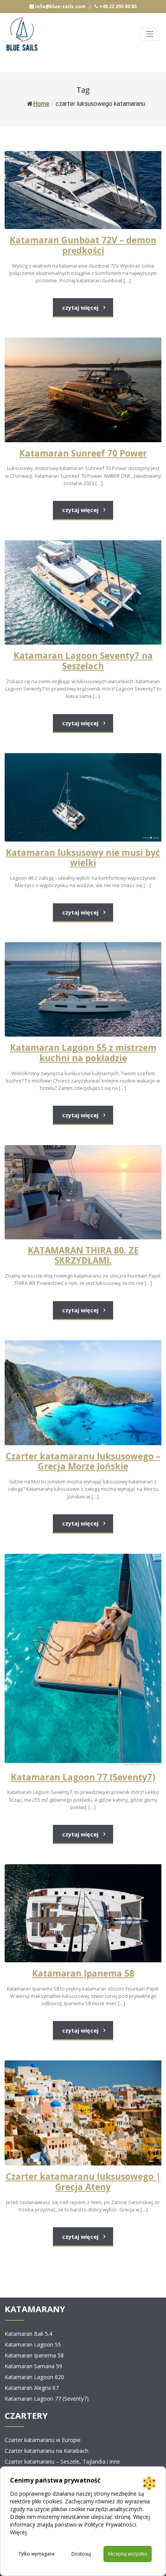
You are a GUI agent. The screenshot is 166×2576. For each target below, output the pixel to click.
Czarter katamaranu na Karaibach (47, 2451)
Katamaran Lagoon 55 (33, 2344)
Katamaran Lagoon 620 (34, 2377)
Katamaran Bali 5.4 (28, 2334)
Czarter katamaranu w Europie (43, 2440)
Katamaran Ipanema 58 (34, 2355)
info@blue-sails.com (60, 6)
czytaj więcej (80, 308)
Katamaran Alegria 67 (32, 2388)
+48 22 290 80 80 (117, 6)
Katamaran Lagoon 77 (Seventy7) (47, 2399)
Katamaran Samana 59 (33, 2366)
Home (41, 104)
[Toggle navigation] (150, 34)
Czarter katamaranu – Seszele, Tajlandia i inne (62, 2461)
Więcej (18, 2532)
